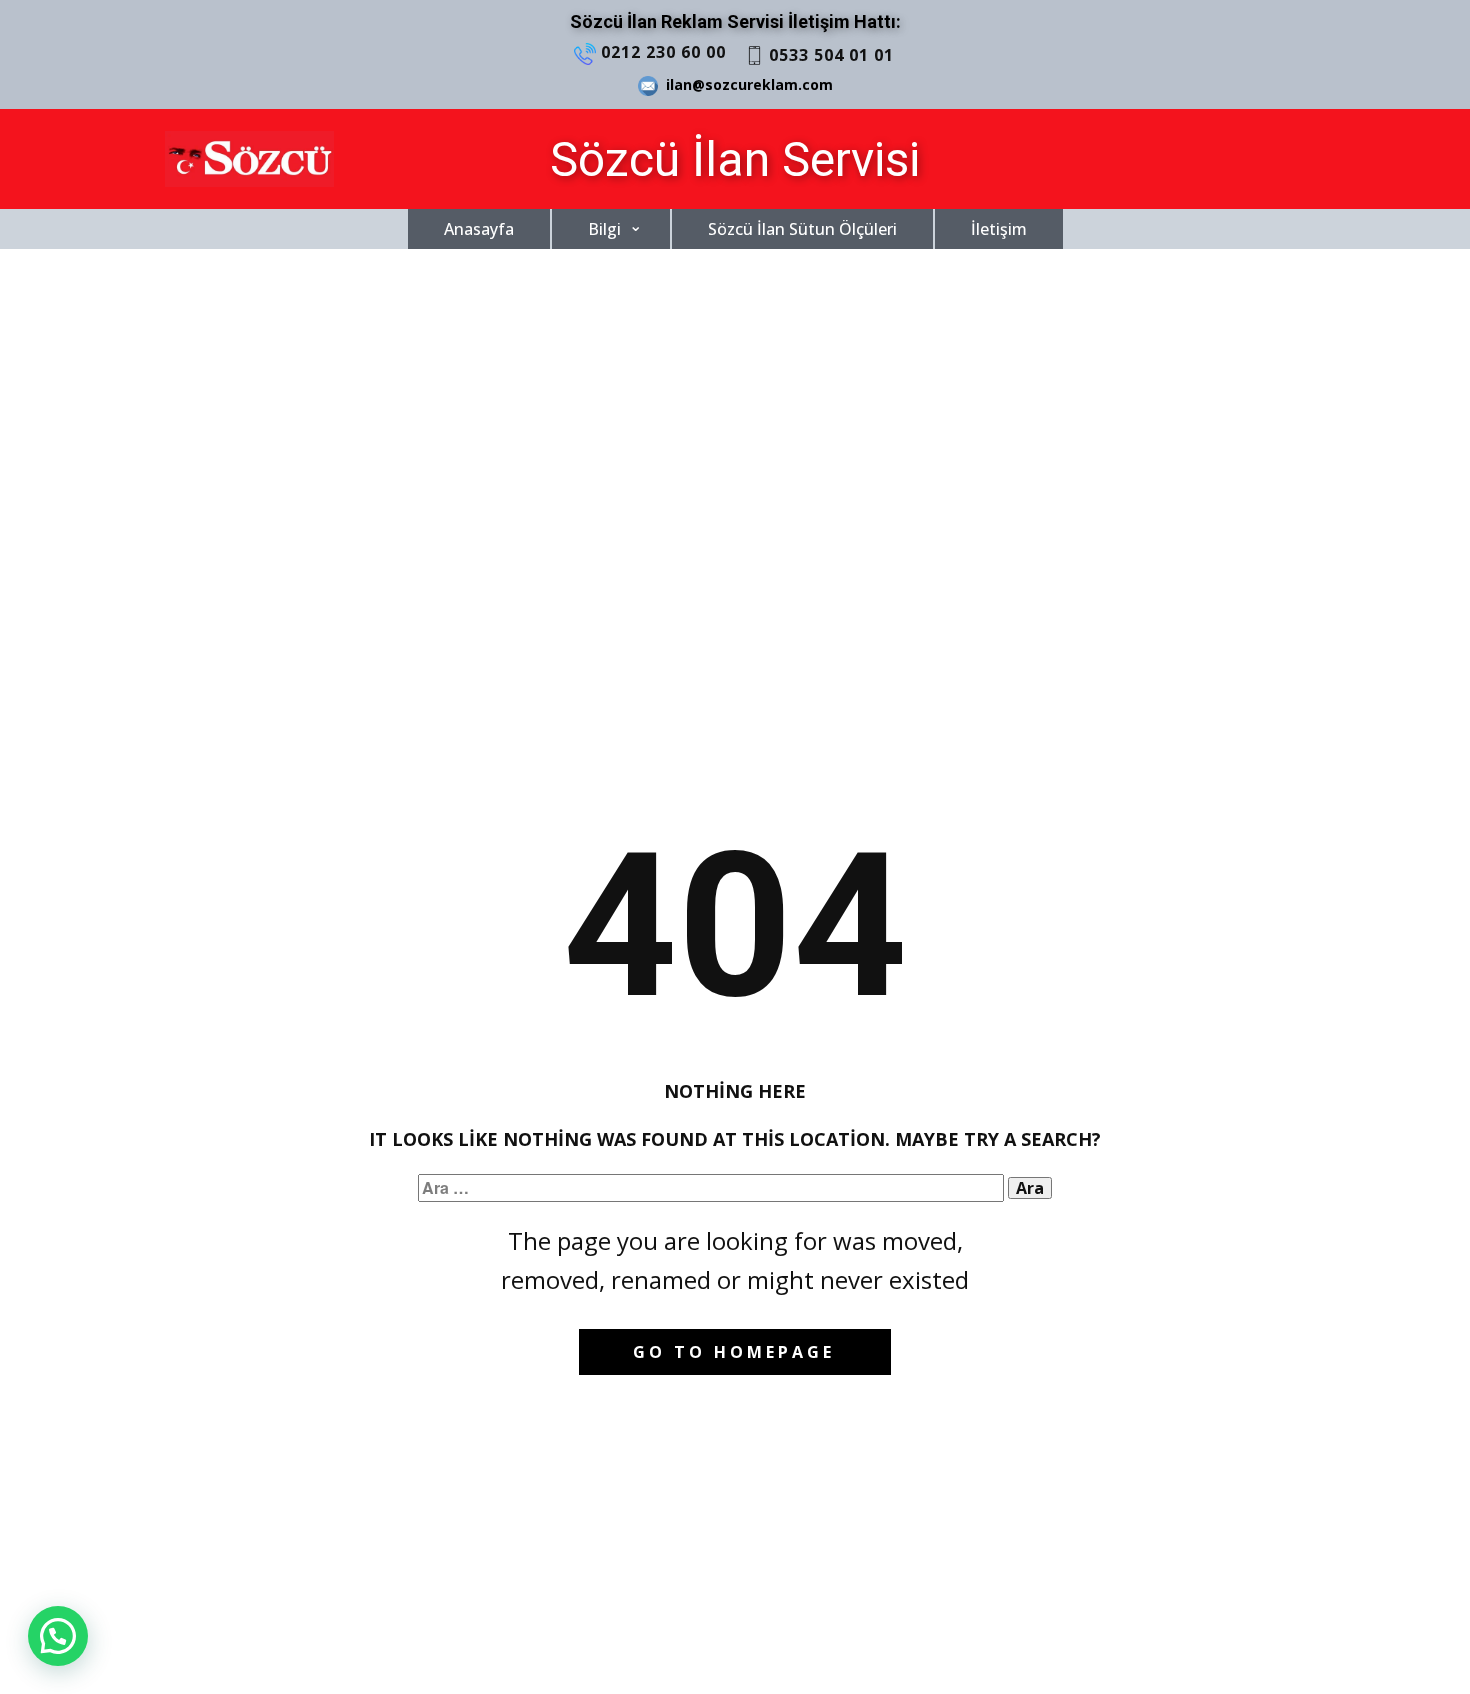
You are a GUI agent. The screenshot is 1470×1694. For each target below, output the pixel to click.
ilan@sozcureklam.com (745, 84)
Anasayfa (479, 229)
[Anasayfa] (249, 159)
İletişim (999, 229)
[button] (58, 1636)
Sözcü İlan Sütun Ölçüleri (802, 229)
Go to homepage (734, 1352)
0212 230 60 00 (661, 51)
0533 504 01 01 (829, 54)
